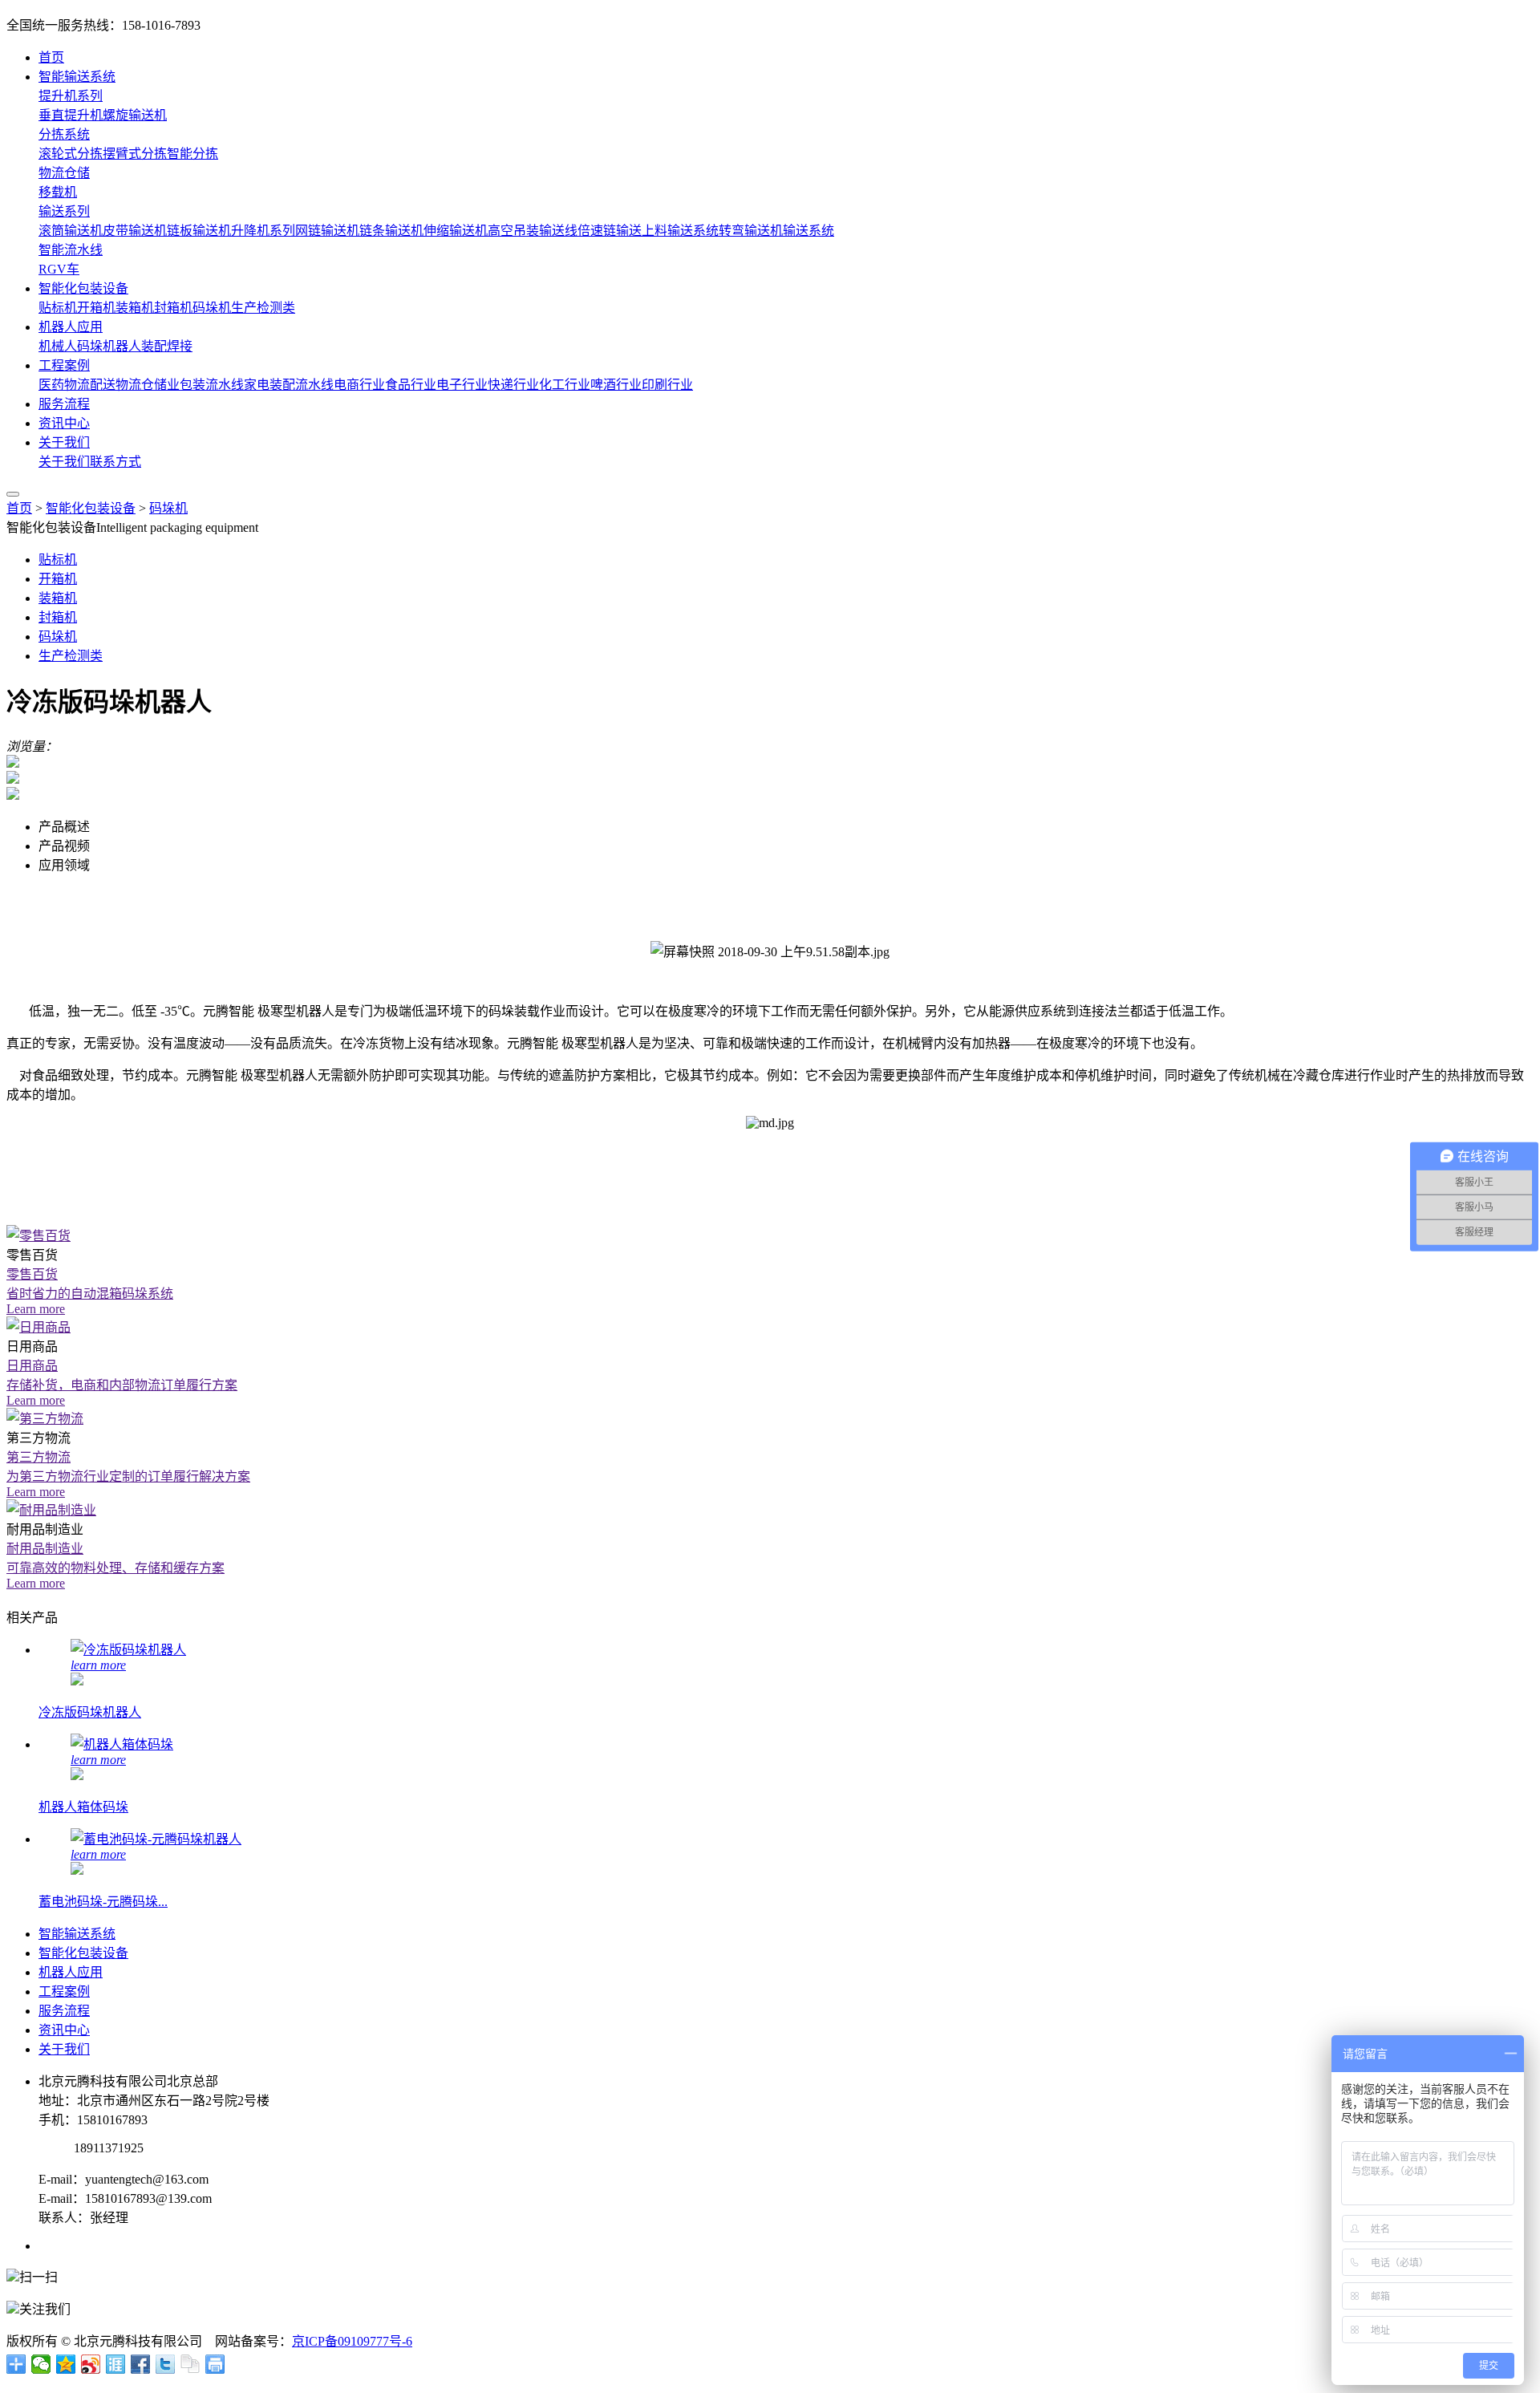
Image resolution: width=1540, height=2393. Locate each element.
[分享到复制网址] (190, 2364)
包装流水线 (212, 385)
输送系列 (64, 211)
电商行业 (359, 385)
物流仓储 (64, 173)
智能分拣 (192, 154)
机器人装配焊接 (148, 346)
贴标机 (58, 308)
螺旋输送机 (135, 115)
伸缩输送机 (456, 231)
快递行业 (513, 385)
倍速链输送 (610, 231)
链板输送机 (199, 231)
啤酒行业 (616, 385)
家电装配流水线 (289, 385)
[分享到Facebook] (141, 2364)
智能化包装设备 (83, 288)
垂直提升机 (71, 115)
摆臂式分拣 (135, 154)
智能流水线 (71, 250)
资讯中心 (64, 423)
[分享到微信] (41, 2364)
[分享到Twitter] (166, 2364)
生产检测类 (263, 308)
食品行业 (411, 385)
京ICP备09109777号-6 (352, 2341)
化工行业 (565, 385)
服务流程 (64, 404)
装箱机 (135, 308)
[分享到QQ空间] (66, 2364)
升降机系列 (263, 231)
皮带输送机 (135, 231)
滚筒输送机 (71, 231)
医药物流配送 (77, 385)
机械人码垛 (71, 346)
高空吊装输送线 (533, 231)
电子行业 (462, 385)
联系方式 (115, 462)
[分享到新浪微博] (91, 2364)
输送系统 (808, 231)
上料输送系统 (680, 231)
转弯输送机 (751, 231)
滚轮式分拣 (71, 154)
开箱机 (96, 308)
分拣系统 (64, 134)
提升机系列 (71, 96)
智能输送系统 (77, 77)
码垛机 (212, 308)
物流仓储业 (148, 385)
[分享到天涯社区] (116, 2364)
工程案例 (64, 365)
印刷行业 (667, 385)
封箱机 (173, 308)
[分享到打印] (215, 2364)
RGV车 (59, 269)
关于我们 (64, 442)
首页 (51, 57)
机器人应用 (71, 327)
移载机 (58, 192)
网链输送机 (327, 231)
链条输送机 (391, 231)
